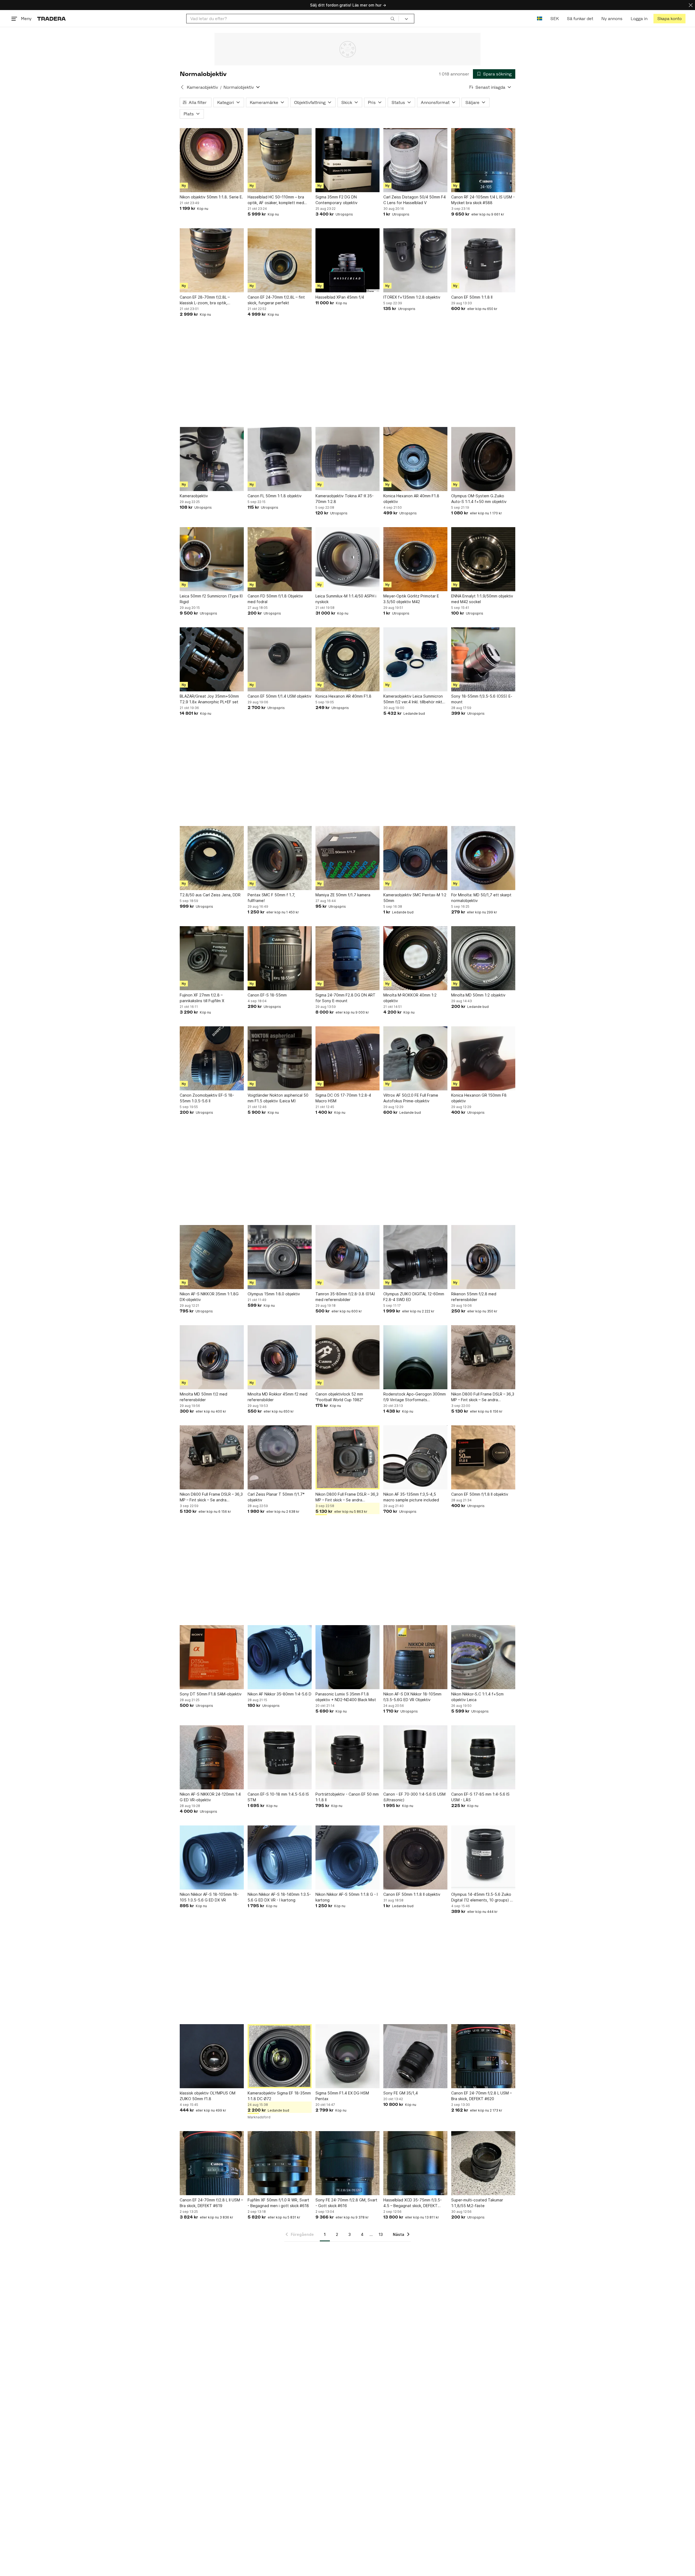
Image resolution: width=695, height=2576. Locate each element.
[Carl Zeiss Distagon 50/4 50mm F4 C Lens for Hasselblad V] (415, 160)
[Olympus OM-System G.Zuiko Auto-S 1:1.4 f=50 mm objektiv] (483, 459)
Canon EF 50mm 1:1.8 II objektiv (412, 1894)
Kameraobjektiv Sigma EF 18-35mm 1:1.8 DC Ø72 (279, 2096)
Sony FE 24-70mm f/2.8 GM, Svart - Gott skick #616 (346, 2203)
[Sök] (393, 18)
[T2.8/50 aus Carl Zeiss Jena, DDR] (212, 858)
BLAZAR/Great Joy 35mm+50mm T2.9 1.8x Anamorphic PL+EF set (209, 699)
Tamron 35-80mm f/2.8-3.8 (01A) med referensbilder (345, 1297)
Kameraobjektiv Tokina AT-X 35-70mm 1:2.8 (345, 499)
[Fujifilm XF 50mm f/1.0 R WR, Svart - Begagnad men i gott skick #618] (280, 2163)
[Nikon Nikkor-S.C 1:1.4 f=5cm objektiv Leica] (483, 1657)
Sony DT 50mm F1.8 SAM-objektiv (211, 1694)
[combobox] (293, 19)
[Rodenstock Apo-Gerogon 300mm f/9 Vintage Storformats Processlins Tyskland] (415, 1357)
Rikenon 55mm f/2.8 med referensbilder (474, 1297)
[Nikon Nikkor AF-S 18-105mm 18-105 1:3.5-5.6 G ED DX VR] (212, 1857)
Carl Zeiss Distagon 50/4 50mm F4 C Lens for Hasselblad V (415, 200)
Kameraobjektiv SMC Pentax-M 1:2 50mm (415, 898)
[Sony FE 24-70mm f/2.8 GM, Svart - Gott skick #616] (347, 2163)
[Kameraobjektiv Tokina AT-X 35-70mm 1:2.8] (347, 459)
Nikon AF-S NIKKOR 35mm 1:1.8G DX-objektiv (209, 1297)
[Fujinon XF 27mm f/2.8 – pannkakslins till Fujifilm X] (212, 958)
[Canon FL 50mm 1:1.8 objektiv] (280, 459)
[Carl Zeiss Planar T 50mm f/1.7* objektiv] (280, 1457)
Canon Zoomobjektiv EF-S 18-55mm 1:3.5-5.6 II (207, 1098)
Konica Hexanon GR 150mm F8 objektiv (479, 1098)
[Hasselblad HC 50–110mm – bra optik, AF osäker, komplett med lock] (280, 160)
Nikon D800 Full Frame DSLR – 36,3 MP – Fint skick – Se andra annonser (483, 1397)
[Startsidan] (51, 19)
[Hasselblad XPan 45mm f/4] (347, 260)
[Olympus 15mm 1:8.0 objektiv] (280, 1257)
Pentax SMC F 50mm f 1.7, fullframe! (271, 898)
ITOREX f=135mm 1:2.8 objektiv (412, 297)
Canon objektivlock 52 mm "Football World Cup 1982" (339, 1397)
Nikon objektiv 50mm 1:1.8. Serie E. (211, 197)
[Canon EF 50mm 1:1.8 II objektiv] (415, 1857)
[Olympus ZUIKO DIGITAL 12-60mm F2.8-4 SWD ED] (415, 1257)
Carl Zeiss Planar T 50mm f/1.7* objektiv (276, 1497)
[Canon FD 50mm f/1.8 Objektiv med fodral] (280, 559)
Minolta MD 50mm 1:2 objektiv (478, 995)
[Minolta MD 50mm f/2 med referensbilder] (212, 1357)
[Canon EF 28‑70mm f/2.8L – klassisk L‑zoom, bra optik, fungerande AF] (212, 260)
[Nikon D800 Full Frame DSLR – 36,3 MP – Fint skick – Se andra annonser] (483, 1357)
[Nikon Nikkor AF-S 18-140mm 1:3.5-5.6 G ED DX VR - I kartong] (280, 1857)
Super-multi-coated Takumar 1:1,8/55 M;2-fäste (477, 2203)
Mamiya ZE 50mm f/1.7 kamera (343, 895)
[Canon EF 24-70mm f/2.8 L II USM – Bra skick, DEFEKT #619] (212, 2163)
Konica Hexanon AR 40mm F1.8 (343, 696)
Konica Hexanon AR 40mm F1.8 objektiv (411, 499)
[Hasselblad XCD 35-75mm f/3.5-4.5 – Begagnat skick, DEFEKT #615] (415, 2163)
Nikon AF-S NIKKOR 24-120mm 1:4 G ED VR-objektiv (210, 1797)
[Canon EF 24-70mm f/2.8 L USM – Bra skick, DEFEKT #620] (483, 2056)
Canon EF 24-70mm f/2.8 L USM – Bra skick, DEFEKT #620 (481, 2096)
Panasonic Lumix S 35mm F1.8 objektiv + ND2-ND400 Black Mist (346, 1697)
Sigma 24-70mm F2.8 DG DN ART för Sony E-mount (345, 998)
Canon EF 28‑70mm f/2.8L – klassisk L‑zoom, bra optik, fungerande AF (205, 300)
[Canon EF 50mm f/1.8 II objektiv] (483, 1457)
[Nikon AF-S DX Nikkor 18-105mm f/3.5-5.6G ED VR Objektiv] (415, 1657)
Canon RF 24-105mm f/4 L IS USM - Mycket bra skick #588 (483, 200)
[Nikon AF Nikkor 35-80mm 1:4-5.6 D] (280, 1657)
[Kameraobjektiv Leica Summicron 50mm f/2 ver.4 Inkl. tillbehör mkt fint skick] (415, 659)
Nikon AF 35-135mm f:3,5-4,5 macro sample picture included (411, 1497)
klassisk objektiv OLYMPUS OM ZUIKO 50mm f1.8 (208, 2096)
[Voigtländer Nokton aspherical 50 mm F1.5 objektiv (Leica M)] (280, 1058)
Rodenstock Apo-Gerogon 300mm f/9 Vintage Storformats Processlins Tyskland (415, 1397)
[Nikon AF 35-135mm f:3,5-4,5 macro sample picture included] (415, 1457)
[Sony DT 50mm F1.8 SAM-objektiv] (212, 1657)
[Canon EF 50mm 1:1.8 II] (483, 260)
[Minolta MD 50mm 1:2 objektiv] (483, 958)
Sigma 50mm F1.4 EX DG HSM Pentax (342, 2096)
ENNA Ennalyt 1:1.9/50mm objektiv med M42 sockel (482, 599)
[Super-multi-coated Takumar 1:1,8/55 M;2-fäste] (483, 2163)
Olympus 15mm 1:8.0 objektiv (274, 1294)
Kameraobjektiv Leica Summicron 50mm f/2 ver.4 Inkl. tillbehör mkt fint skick (413, 699)
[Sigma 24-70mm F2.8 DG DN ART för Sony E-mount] (347, 958)
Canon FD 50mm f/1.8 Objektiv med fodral (275, 599)
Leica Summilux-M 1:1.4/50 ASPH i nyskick (346, 599)
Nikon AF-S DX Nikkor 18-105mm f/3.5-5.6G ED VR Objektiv (412, 1697)
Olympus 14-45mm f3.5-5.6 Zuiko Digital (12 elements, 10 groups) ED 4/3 (483, 1897)
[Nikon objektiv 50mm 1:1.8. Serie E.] (212, 160)
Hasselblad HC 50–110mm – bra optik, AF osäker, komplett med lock (276, 200)
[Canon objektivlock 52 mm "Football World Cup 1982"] (347, 1357)
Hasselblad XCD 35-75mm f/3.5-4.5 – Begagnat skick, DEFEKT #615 (413, 2203)
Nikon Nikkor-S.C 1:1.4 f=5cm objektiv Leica (477, 1697)
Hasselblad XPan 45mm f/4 (340, 297)
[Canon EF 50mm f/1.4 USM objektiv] (280, 659)
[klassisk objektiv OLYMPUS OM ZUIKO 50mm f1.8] (212, 2056)
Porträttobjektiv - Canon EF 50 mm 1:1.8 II (347, 1797)
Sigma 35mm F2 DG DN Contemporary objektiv (337, 200)
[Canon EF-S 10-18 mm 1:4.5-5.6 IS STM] (280, 1757)
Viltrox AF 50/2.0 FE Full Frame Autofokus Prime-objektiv (411, 1098)
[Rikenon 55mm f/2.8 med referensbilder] (483, 1257)
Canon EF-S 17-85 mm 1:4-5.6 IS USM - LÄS (480, 1797)
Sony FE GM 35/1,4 (401, 2093)
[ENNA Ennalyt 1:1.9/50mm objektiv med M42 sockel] (483, 559)
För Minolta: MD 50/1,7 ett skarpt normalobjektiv (481, 898)
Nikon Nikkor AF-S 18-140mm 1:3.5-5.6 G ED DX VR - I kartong (279, 1897)
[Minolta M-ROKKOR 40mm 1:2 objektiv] (415, 958)
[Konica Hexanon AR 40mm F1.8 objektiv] (415, 459)
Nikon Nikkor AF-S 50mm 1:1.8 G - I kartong (347, 1897)
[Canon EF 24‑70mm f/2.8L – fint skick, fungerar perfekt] (280, 260)
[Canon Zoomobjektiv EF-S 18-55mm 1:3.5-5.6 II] (212, 1058)
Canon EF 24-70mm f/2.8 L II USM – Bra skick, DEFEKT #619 (211, 2203)
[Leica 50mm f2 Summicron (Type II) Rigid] (212, 559)
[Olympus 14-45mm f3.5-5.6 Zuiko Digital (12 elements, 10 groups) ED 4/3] (483, 1857)
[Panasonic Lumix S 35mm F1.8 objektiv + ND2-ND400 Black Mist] (347, 1657)
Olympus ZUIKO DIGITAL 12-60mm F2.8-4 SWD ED (414, 1297)
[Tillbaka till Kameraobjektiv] (182, 87)
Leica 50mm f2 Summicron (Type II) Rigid (211, 599)
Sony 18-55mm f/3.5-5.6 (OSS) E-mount (482, 699)
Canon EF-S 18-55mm (267, 995)
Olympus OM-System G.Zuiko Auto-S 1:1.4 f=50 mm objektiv (479, 499)
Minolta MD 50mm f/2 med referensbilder (203, 1397)
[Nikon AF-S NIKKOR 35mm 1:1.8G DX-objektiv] (212, 1257)
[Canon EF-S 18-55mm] (280, 958)
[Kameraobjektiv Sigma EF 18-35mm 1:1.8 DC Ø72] (280, 2056)
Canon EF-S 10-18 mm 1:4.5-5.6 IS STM (278, 1797)
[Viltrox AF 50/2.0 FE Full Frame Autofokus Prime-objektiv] (415, 1058)
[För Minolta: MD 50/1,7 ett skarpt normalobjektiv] (483, 858)
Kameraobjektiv (202, 87)
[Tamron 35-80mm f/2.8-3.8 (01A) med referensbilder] (347, 1257)
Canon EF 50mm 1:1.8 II (472, 297)
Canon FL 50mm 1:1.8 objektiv (275, 496)
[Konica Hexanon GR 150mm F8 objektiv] (483, 1058)
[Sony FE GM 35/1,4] (415, 2056)
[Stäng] (691, 5)
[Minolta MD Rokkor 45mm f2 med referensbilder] (280, 1357)
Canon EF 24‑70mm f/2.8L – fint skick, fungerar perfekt (276, 300)
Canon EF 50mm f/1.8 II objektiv (480, 1494)
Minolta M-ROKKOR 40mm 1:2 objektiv (410, 998)
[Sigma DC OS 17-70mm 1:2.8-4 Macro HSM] (347, 1058)
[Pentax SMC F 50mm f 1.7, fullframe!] (280, 858)
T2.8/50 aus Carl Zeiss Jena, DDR (210, 895)
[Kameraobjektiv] (212, 459)
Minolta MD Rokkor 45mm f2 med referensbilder (277, 1397)
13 (381, 2234)
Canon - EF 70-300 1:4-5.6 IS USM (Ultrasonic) (414, 1797)
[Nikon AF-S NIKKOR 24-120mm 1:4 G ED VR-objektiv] (212, 1757)
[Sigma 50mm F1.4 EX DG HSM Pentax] (347, 2056)
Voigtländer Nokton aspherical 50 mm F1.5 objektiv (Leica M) (278, 1098)
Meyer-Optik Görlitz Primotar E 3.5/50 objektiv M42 (411, 599)
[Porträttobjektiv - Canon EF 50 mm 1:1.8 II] (347, 1757)
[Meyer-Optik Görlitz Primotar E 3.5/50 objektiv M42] (415, 559)
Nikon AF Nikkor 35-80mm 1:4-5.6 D (279, 1694)
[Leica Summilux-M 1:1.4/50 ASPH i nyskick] (347, 559)
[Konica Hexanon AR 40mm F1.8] (347, 659)
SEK (555, 19)
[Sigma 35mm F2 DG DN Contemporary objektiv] (347, 160)
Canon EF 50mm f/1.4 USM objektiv (279, 696)
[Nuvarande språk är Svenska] (540, 19)
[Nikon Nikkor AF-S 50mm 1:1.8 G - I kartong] (347, 1857)
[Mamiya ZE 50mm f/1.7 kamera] (347, 858)
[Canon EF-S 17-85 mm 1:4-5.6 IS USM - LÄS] (483, 1757)
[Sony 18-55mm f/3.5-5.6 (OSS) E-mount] (483, 659)
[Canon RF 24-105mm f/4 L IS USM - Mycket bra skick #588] (483, 160)
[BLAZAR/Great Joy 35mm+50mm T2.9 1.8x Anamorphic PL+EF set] (212, 659)
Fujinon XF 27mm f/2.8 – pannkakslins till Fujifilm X (202, 998)
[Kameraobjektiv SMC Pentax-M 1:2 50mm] (415, 858)
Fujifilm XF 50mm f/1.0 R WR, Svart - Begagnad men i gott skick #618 (278, 2203)
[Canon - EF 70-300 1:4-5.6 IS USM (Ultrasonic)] (415, 1757)
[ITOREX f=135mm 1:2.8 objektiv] (415, 260)
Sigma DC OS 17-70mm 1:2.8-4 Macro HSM (343, 1098)
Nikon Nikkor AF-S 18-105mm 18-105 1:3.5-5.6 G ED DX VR (209, 1897)
